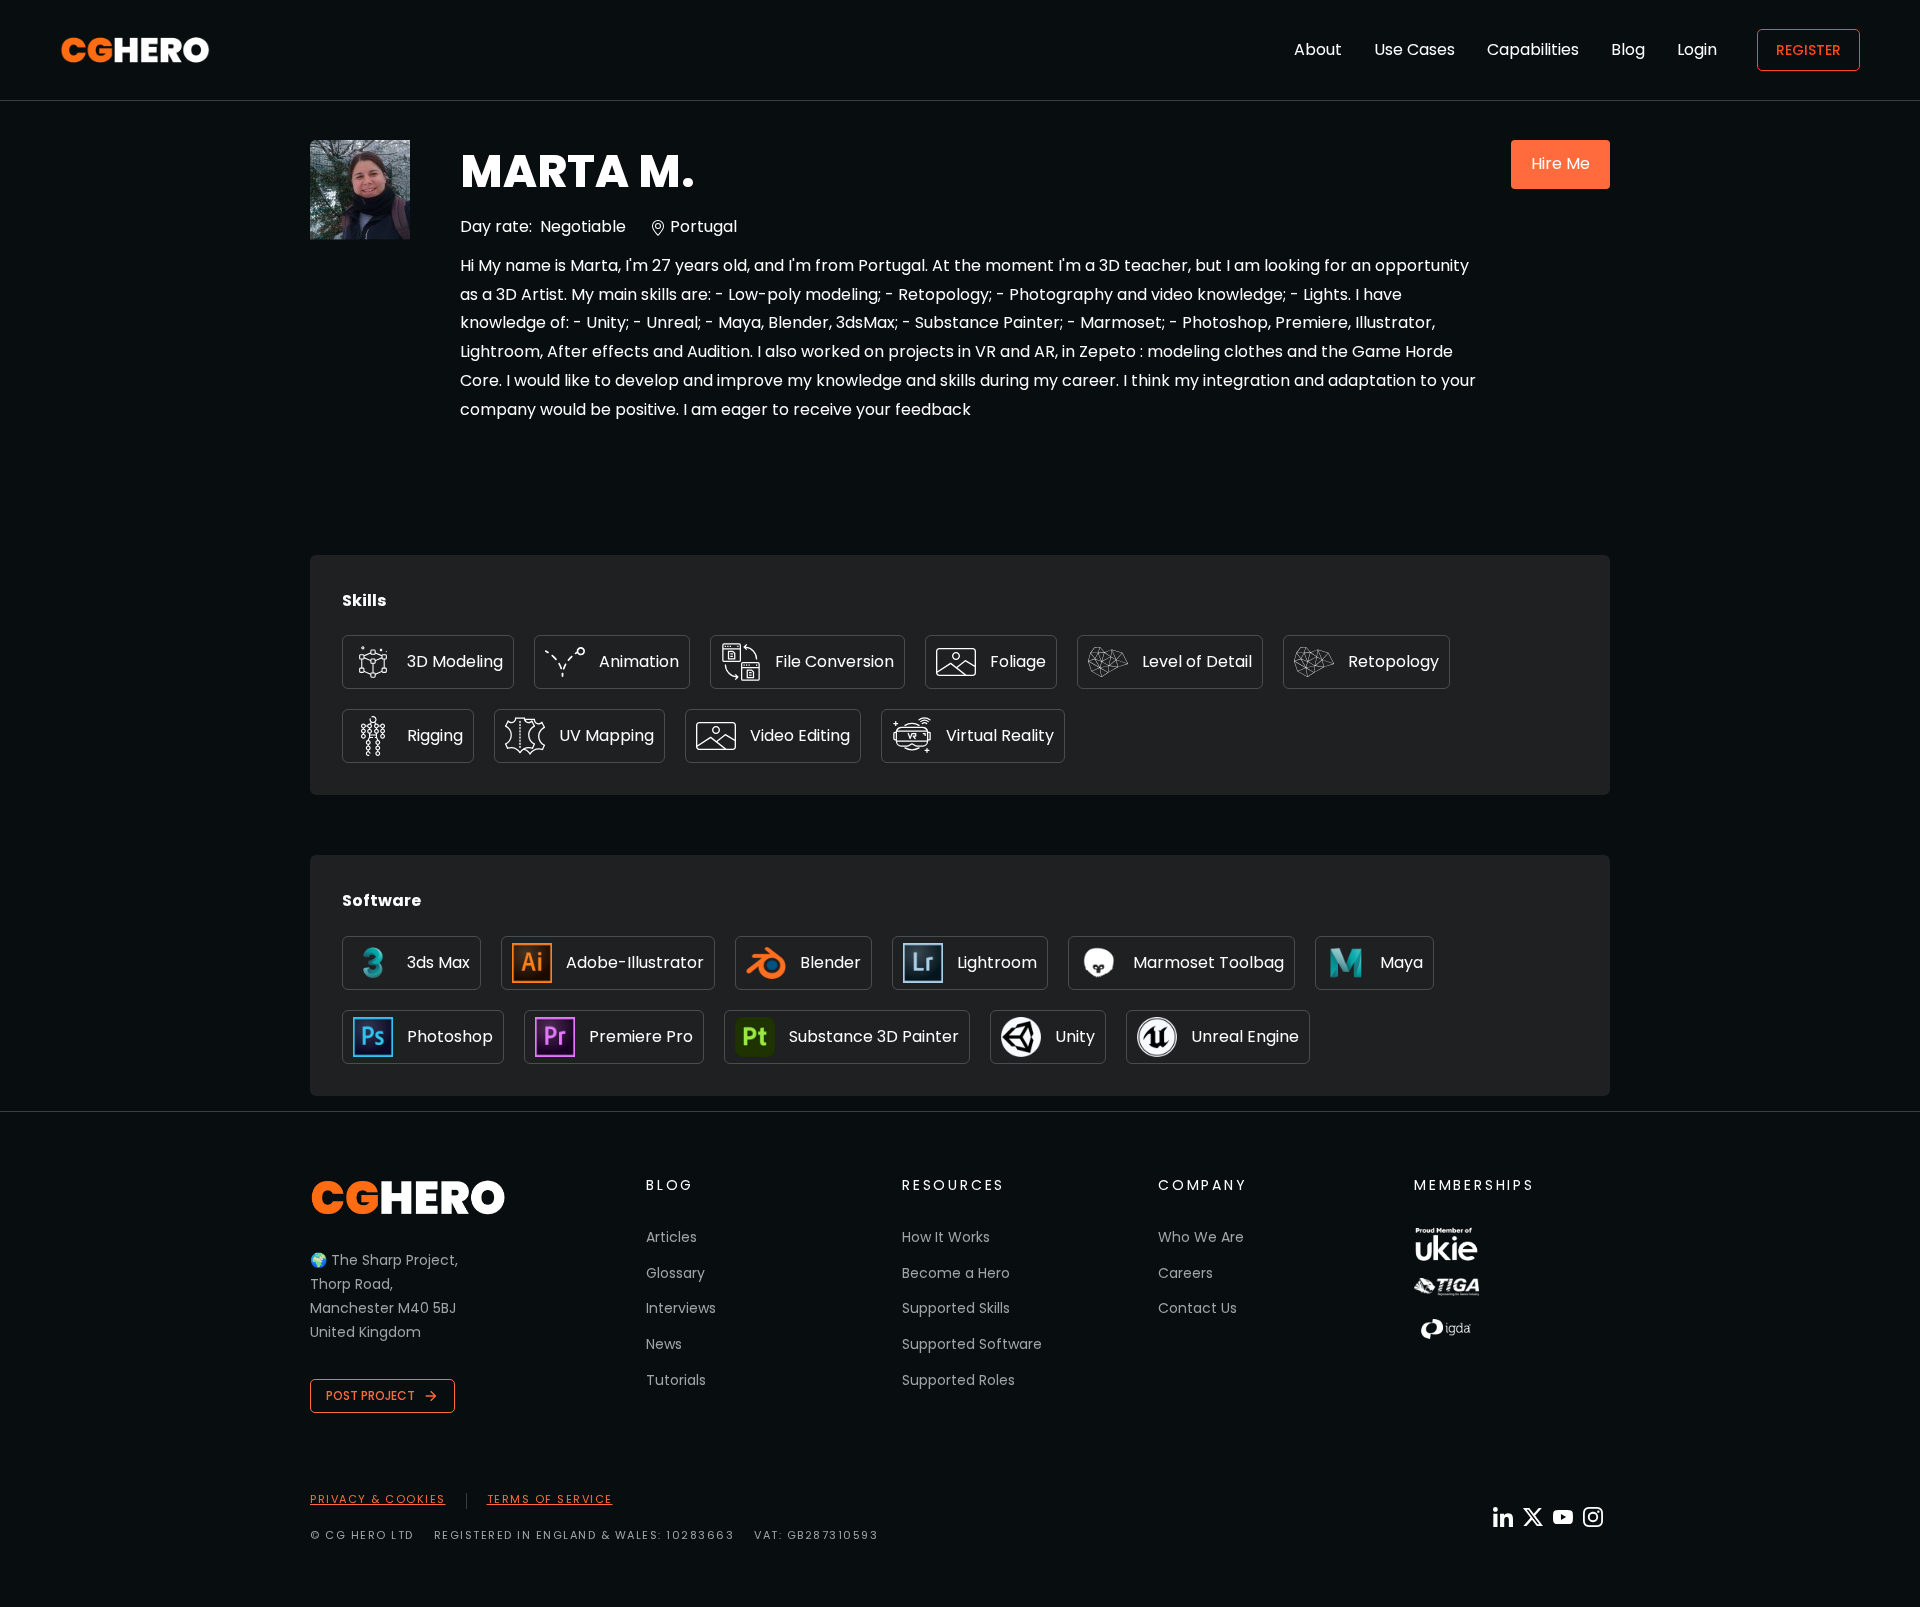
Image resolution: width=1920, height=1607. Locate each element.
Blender (830, 962)
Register (1808, 50)
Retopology (1393, 661)
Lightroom (997, 962)
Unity (1075, 1036)
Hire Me (1560, 163)
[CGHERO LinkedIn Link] (1503, 1518)
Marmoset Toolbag (1208, 962)
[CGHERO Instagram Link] (1593, 1517)
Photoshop (450, 1036)
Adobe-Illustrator (635, 962)
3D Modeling (455, 661)
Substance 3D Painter (874, 1036)
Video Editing (800, 735)
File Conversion (834, 661)
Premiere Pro (641, 1036)
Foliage (1018, 661)
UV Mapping (606, 735)
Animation (639, 661)
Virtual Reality (1000, 735)
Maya (1401, 962)
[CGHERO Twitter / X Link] (1533, 1517)
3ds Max (438, 962)
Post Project (370, 1395)
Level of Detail (1197, 661)
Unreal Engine (1245, 1036)
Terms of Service (550, 1499)
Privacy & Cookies (378, 1499)
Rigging (435, 735)
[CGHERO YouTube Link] (1563, 1517)
